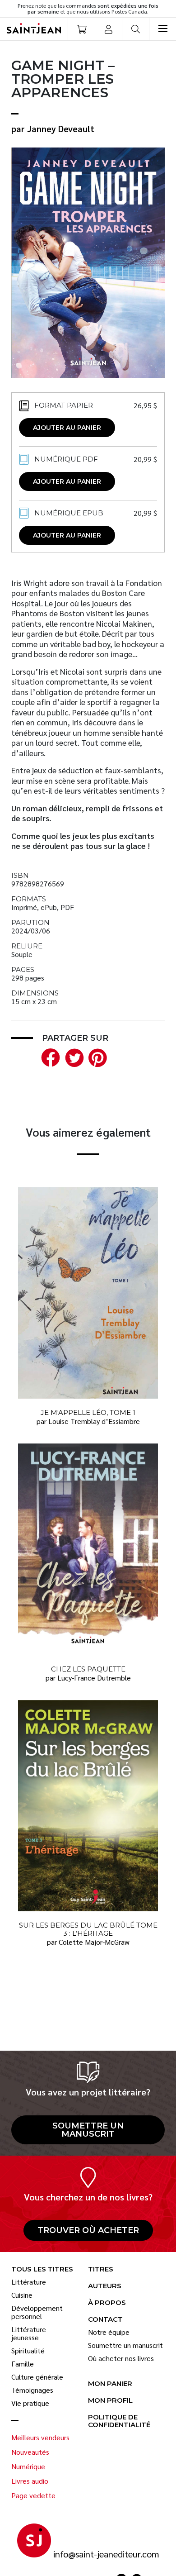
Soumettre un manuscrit (88, 2130)
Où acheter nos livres (121, 2358)
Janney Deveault (61, 129)
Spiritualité (28, 2351)
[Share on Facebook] (49, 1056)
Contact (105, 2320)
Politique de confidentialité (119, 2421)
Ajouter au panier (67, 428)
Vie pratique (30, 2403)
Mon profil (110, 2401)
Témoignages (32, 2390)
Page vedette (33, 2495)
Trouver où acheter (88, 2230)
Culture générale (37, 2377)
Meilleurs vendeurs (40, 2438)
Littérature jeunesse (29, 2333)
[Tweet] (72, 1056)
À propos (107, 2303)
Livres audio (30, 2481)
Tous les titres (42, 2269)
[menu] (162, 29)
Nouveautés (30, 2452)
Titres (101, 2269)
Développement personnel (37, 2312)
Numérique (28, 2466)
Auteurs (105, 2286)
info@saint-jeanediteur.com (106, 2554)
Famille (23, 2364)
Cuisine (22, 2295)
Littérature (29, 2282)
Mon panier (110, 2384)
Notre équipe (109, 2332)
